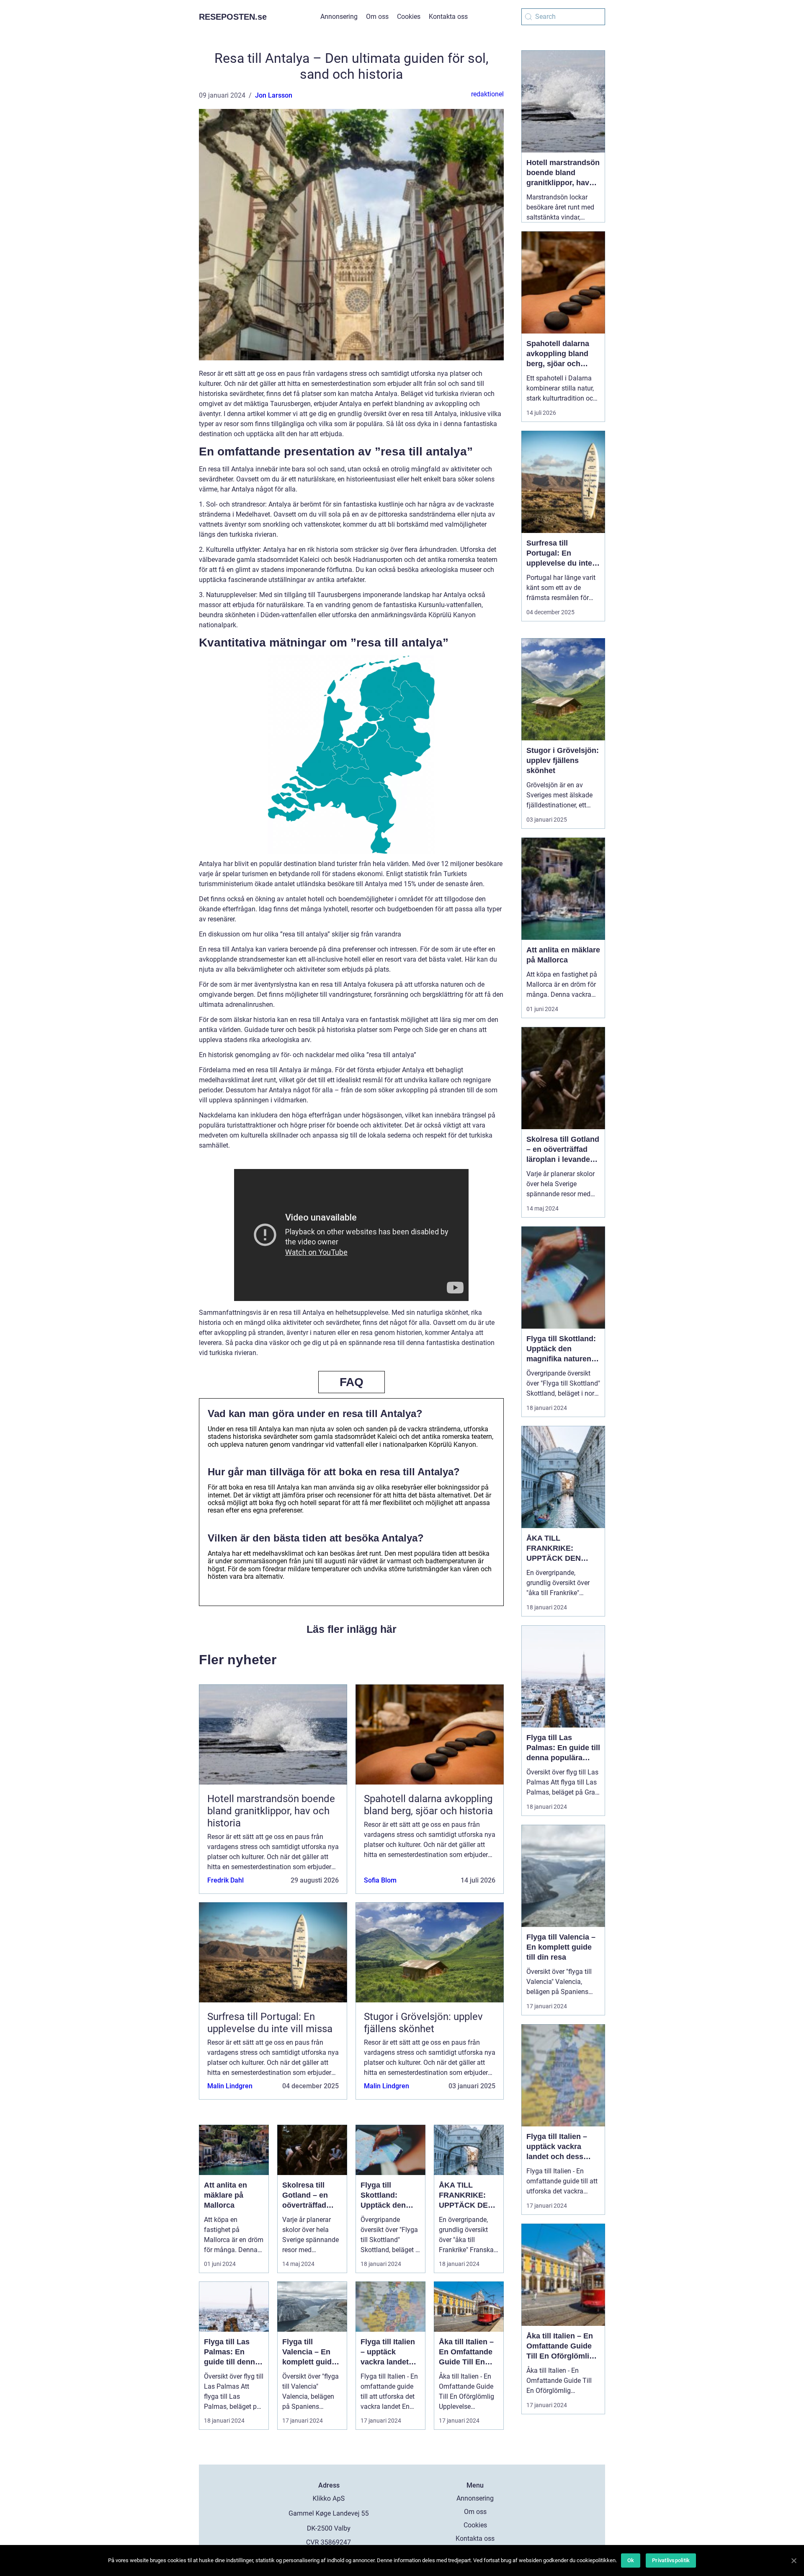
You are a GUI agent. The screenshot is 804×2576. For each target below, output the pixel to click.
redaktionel (487, 94)
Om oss (377, 17)
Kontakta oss (448, 17)
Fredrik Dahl (225, 1880)
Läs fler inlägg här (352, 1629)
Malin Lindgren (230, 2086)
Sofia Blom (380, 1880)
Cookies (409, 17)
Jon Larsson (274, 95)
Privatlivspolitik (671, 2560)
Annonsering (339, 17)
